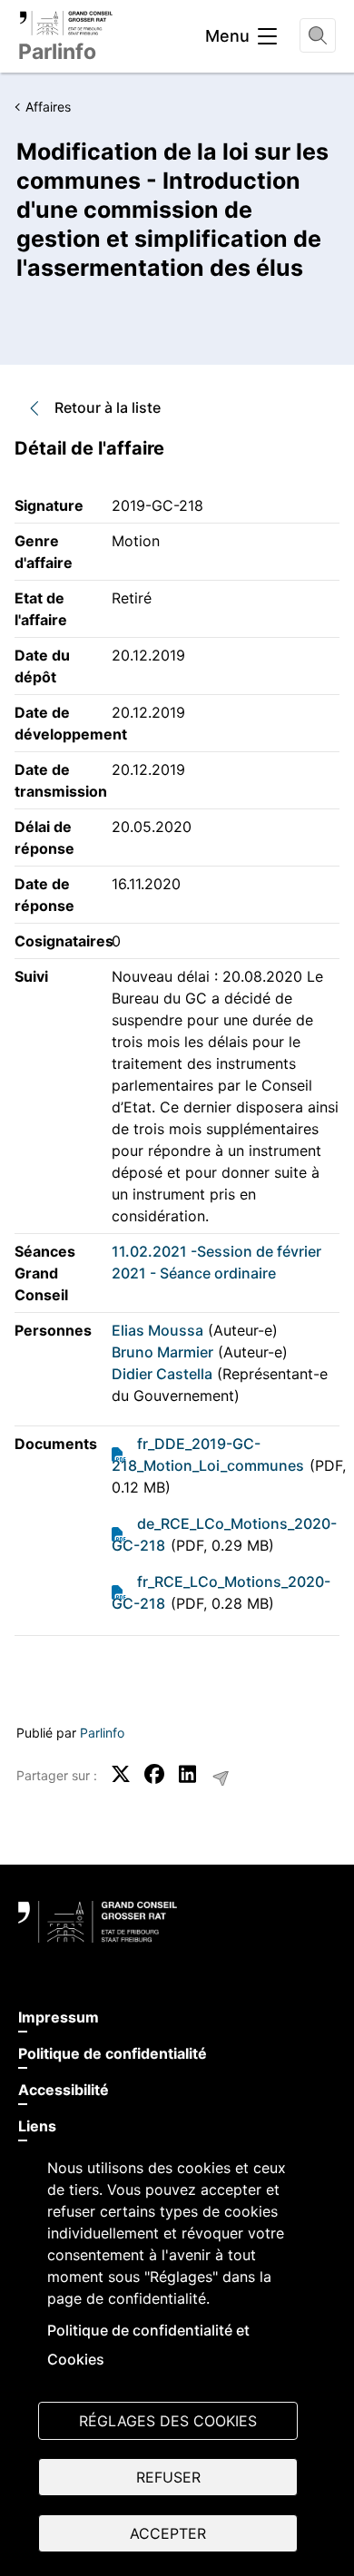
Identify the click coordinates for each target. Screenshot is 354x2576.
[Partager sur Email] (221, 1778)
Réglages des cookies (168, 2421)
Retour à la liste (108, 407)
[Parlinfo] (66, 23)
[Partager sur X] (121, 1774)
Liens (37, 2126)
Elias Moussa (157, 1330)
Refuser (168, 2477)
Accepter (168, 2533)
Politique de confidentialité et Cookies (148, 2345)
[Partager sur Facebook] (154, 1774)
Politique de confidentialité (113, 2053)
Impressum (59, 2017)
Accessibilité (64, 2090)
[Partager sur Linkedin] (188, 1774)
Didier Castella (162, 1374)
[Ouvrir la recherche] (318, 35)
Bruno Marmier (162, 1352)
